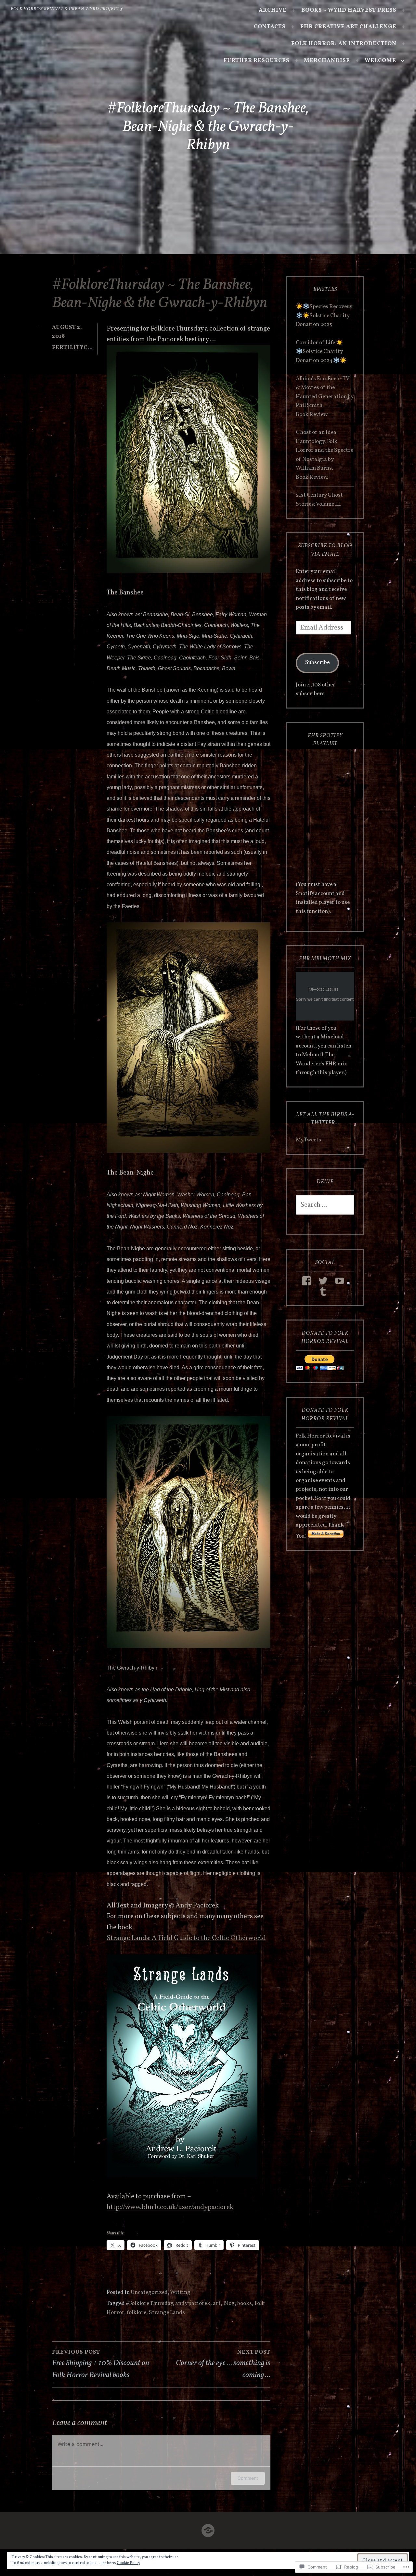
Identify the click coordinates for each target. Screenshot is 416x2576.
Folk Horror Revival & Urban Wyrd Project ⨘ (67, 9)
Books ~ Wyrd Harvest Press (349, 10)
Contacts (270, 27)
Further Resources (257, 61)
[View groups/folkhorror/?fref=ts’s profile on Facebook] (308, 1281)
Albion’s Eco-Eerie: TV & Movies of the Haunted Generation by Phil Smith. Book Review (325, 397)
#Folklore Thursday (149, 2304)
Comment (248, 2478)
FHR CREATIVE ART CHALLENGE (348, 27)
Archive (273, 10)
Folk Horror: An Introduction (344, 44)
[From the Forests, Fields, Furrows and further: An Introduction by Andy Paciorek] (208, 2529)
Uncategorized (149, 2293)
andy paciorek (193, 2304)
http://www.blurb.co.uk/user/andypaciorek (170, 2207)
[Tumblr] (324, 1291)
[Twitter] (324, 1281)
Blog (229, 2304)
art (217, 2304)
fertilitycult (75, 348)
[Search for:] (325, 1205)
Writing (180, 2293)
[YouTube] (341, 1281)
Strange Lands (167, 2313)
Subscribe (317, 663)
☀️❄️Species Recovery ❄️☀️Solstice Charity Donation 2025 (324, 316)
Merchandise (327, 61)
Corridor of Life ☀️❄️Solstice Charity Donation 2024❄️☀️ (321, 352)
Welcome (380, 61)
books (245, 2304)
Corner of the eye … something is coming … (223, 2364)
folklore (136, 2313)
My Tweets (308, 1140)
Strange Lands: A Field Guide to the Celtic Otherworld (186, 1938)
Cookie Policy (128, 2563)
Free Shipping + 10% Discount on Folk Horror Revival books (101, 2364)
